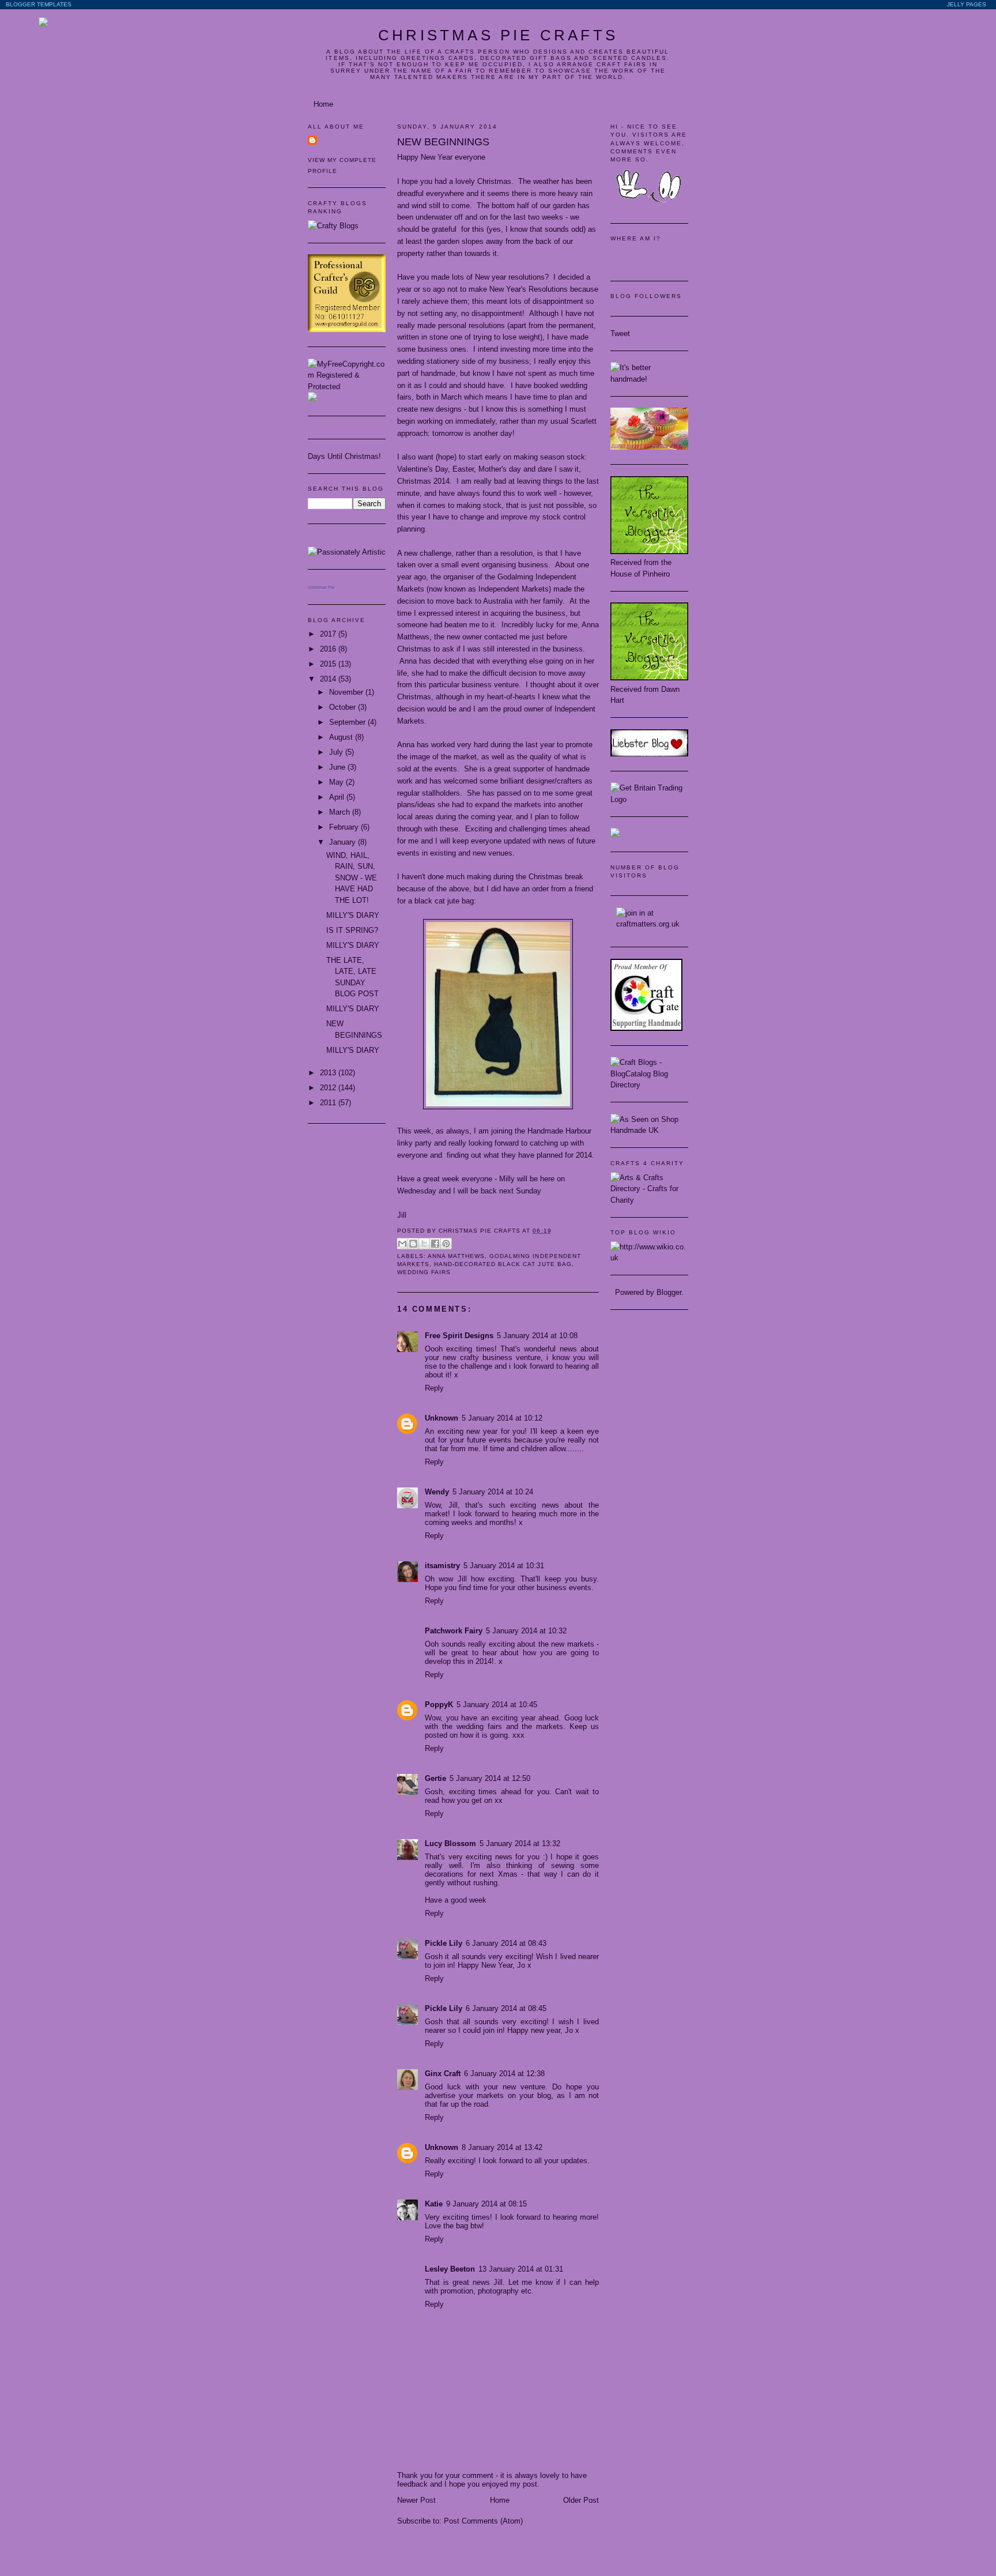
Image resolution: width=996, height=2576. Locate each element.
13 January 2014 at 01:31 (521, 2269)
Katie (434, 2204)
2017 (329, 634)
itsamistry (442, 1566)
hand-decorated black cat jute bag (503, 1264)
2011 (329, 1103)
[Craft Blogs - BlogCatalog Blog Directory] (649, 1085)
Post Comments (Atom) (483, 2521)
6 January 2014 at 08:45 (506, 2008)
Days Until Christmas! (344, 456)
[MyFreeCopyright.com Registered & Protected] (347, 387)
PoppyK (439, 1705)
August (342, 737)
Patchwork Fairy (454, 1631)
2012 (329, 1088)
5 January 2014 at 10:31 (504, 1566)
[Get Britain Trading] (649, 799)
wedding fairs (424, 1272)
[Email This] (402, 1244)
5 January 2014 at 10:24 (493, 1492)
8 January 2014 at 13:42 (502, 2147)
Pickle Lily (444, 1943)
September (348, 722)
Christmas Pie (321, 587)
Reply (434, 1388)
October (344, 707)
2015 (329, 664)
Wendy (437, 1492)
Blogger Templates (39, 4)
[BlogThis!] (413, 1244)
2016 (329, 649)
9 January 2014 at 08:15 (486, 2204)
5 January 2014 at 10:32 (526, 1631)
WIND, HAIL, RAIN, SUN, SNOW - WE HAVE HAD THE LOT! (352, 878)
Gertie (435, 1778)
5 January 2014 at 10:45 (497, 1705)
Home (323, 104)
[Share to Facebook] (435, 1244)
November (347, 692)
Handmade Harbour (559, 1131)
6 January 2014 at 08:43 (506, 1943)
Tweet (620, 334)
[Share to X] (424, 1244)
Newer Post (416, 2500)
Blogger (669, 1292)
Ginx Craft (443, 2074)
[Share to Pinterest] (446, 1244)
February (345, 827)
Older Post (581, 2500)
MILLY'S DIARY (353, 915)
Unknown (442, 1418)
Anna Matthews (456, 1256)
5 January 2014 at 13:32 (520, 1844)
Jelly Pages (967, 4)
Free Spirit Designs (459, 1336)
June (338, 767)
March (341, 812)
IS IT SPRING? (352, 930)
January (344, 842)
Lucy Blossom (450, 1844)
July (337, 752)
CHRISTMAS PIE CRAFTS (498, 35)
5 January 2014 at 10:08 (537, 1336)
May (337, 782)
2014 (329, 679)
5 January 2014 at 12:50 (490, 1778)
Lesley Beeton (450, 2269)
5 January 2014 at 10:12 (502, 1418)
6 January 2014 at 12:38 (504, 2074)
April (338, 797)
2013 (329, 1073)
